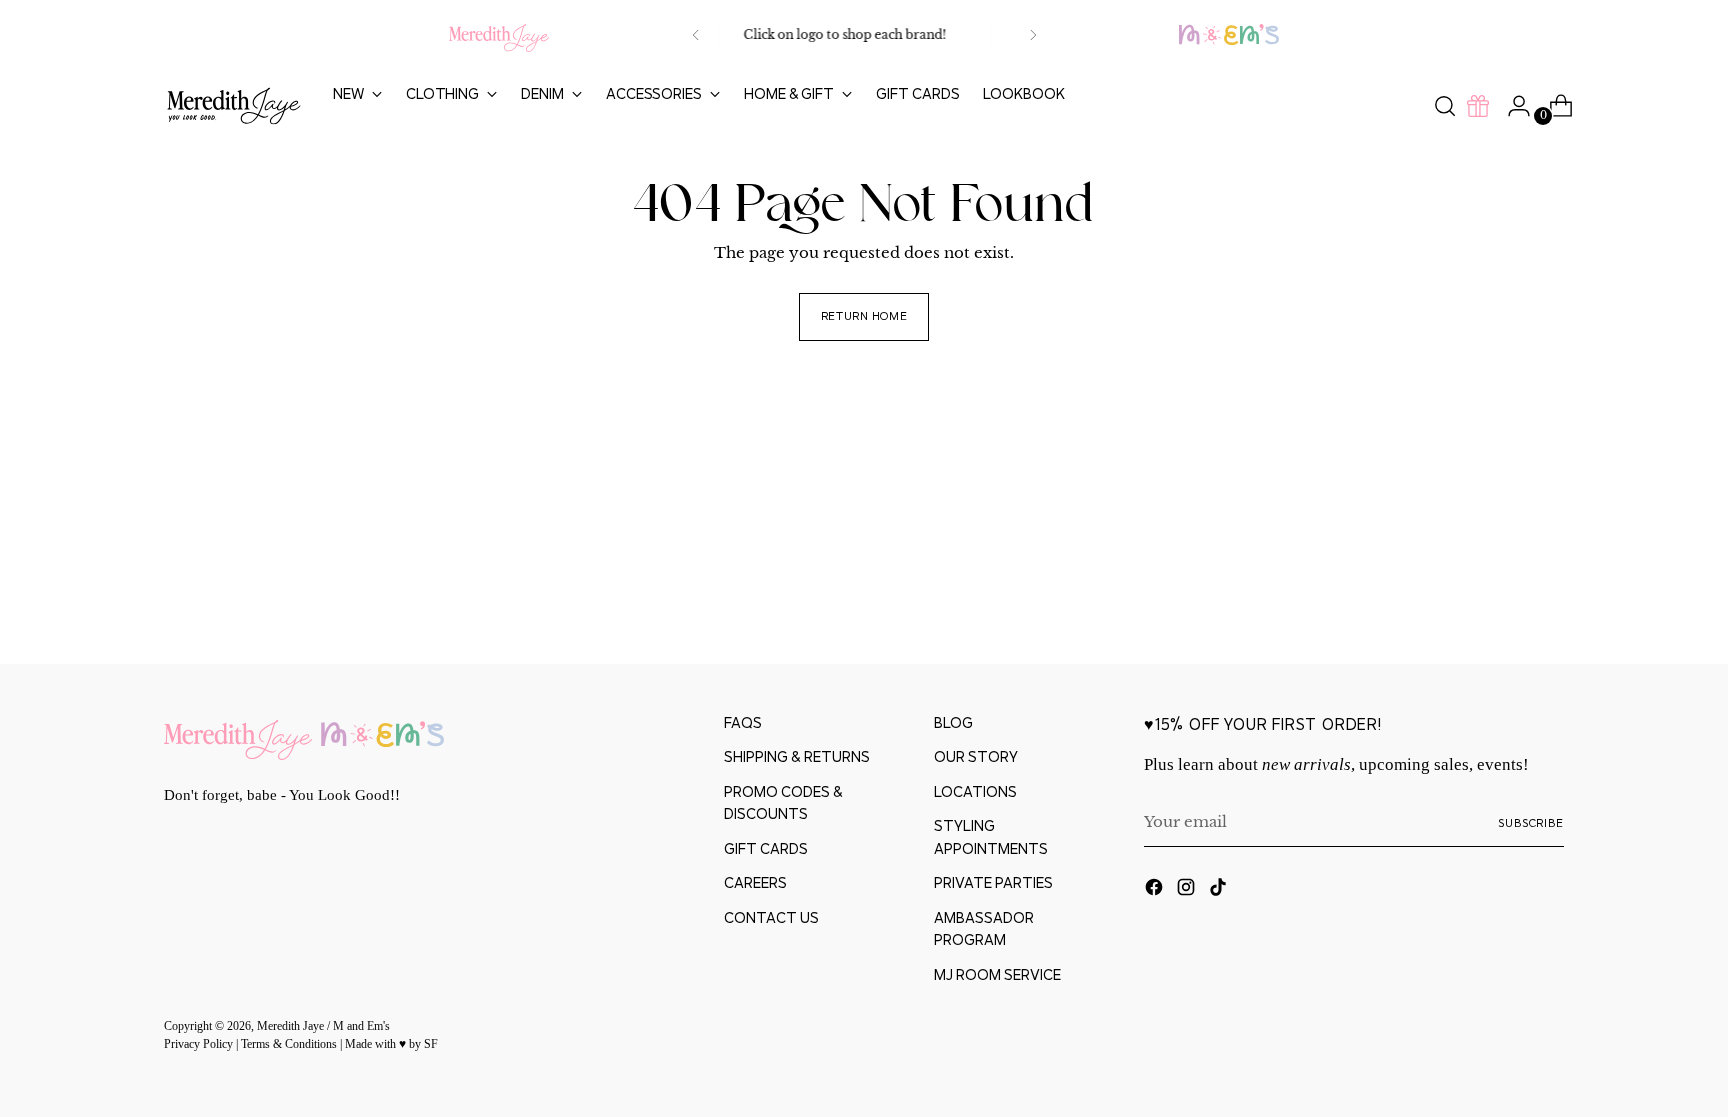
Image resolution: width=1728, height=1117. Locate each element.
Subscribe (1531, 822)
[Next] (1033, 35)
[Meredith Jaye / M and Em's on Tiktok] (1220, 890)
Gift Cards (766, 848)
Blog (953, 722)
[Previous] (696, 35)
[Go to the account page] (1511, 106)
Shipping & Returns (797, 756)
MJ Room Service (997, 974)
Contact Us (771, 917)
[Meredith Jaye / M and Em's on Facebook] (1156, 890)
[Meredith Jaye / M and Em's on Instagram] (1188, 890)
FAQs (743, 722)
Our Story (976, 756)
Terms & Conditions (290, 1044)
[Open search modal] (1445, 106)
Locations (975, 791)
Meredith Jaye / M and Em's (323, 1026)
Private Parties (993, 882)
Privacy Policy (200, 1044)
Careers (755, 882)
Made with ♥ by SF (391, 1044)
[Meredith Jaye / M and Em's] (234, 106)
